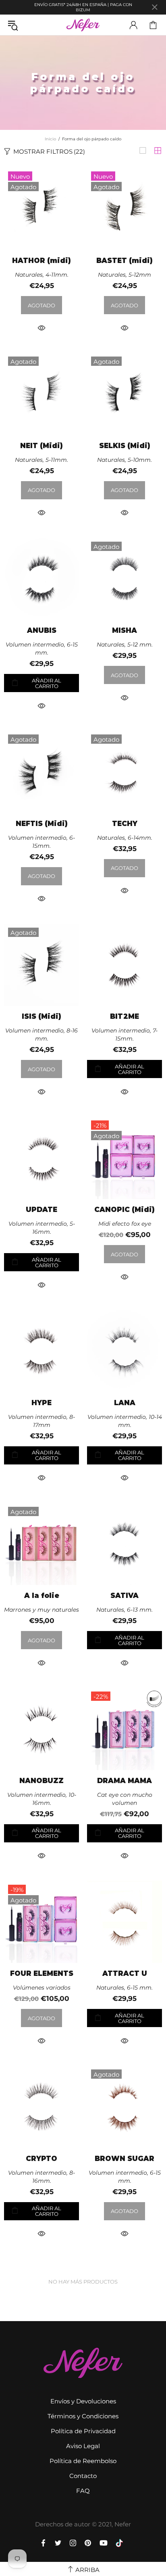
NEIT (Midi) (41, 446)
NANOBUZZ (41, 1781)
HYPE (41, 1403)
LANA (125, 1403)
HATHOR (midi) (41, 261)
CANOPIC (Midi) (124, 1210)
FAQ (83, 2491)
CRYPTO (41, 2159)
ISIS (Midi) (41, 1017)
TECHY (125, 824)
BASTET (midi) (124, 261)
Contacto (83, 2476)
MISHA (124, 631)
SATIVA (124, 1596)
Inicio (50, 139)
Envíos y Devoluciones (83, 2401)
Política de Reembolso (83, 2461)
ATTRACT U (125, 1974)
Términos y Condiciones (83, 2416)
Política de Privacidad (83, 2431)
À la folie (42, 1596)
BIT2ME (124, 1017)
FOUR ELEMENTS (42, 1974)
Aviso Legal (83, 2446)
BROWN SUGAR (124, 2159)
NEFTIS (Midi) (42, 824)
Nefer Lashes (83, 25)
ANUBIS (42, 631)
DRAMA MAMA (124, 1781)
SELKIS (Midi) (125, 446)
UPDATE (41, 1210)
